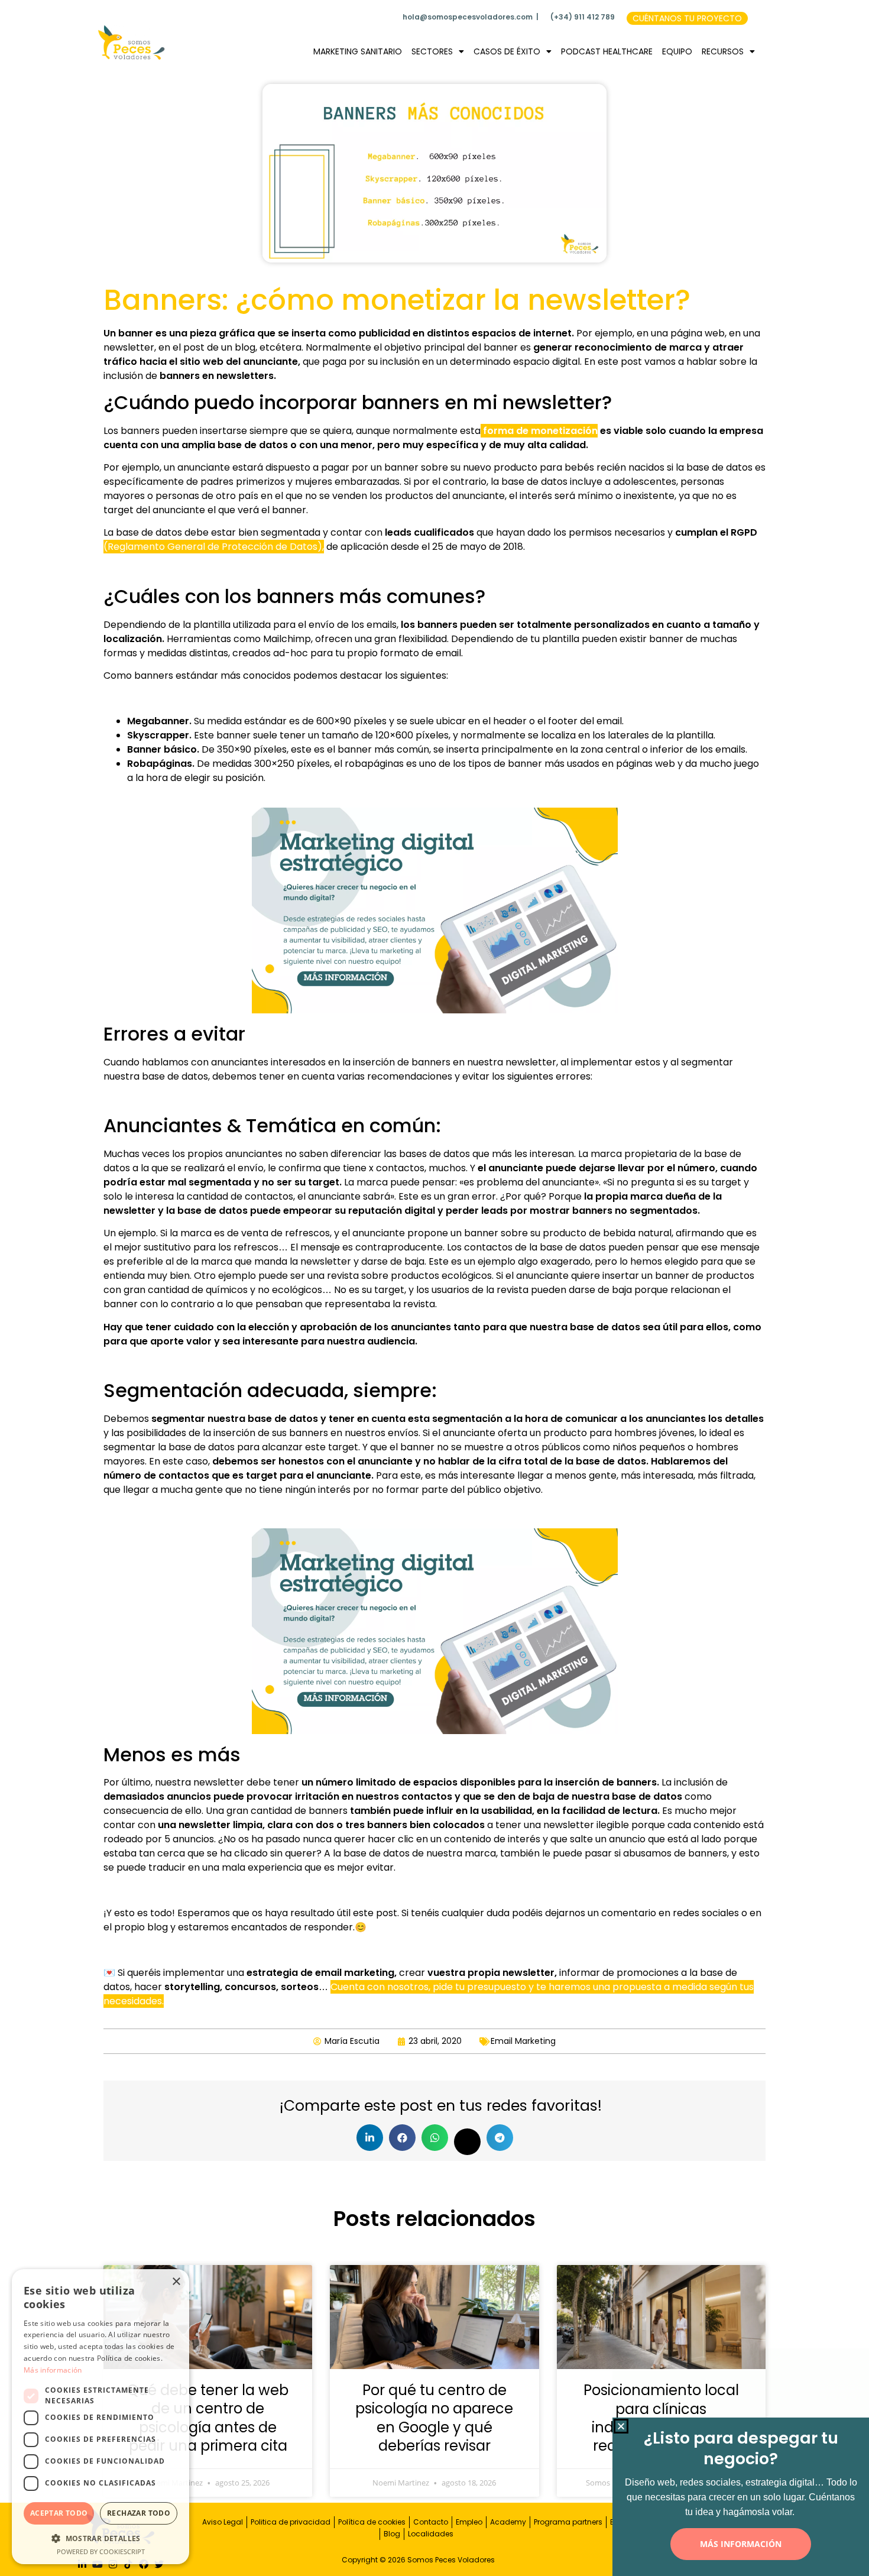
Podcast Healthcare (607, 51)
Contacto (431, 2522)
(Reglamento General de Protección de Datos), (214, 547)
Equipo (677, 51)
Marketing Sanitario (358, 51)
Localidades (431, 2534)
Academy (508, 2522)
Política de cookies (372, 2522)
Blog (392, 2534)
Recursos (723, 51)
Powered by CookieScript (101, 2551)
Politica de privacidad (291, 2522)
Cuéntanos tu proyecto (687, 18)
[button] (370, 2138)
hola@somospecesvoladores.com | (471, 17)
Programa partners (568, 2522)
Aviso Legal (223, 2522)
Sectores (432, 51)
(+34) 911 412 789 (583, 17)
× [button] (176, 2282)
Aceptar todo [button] (59, 2513)
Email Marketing (523, 2041)
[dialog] (100, 2417)
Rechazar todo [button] (139, 2513)
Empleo (469, 2522)
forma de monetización (539, 431)
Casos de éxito (507, 51)
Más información (53, 2370)
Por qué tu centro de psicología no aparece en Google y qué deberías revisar (434, 2418)
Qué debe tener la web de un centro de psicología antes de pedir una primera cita (208, 2418)
